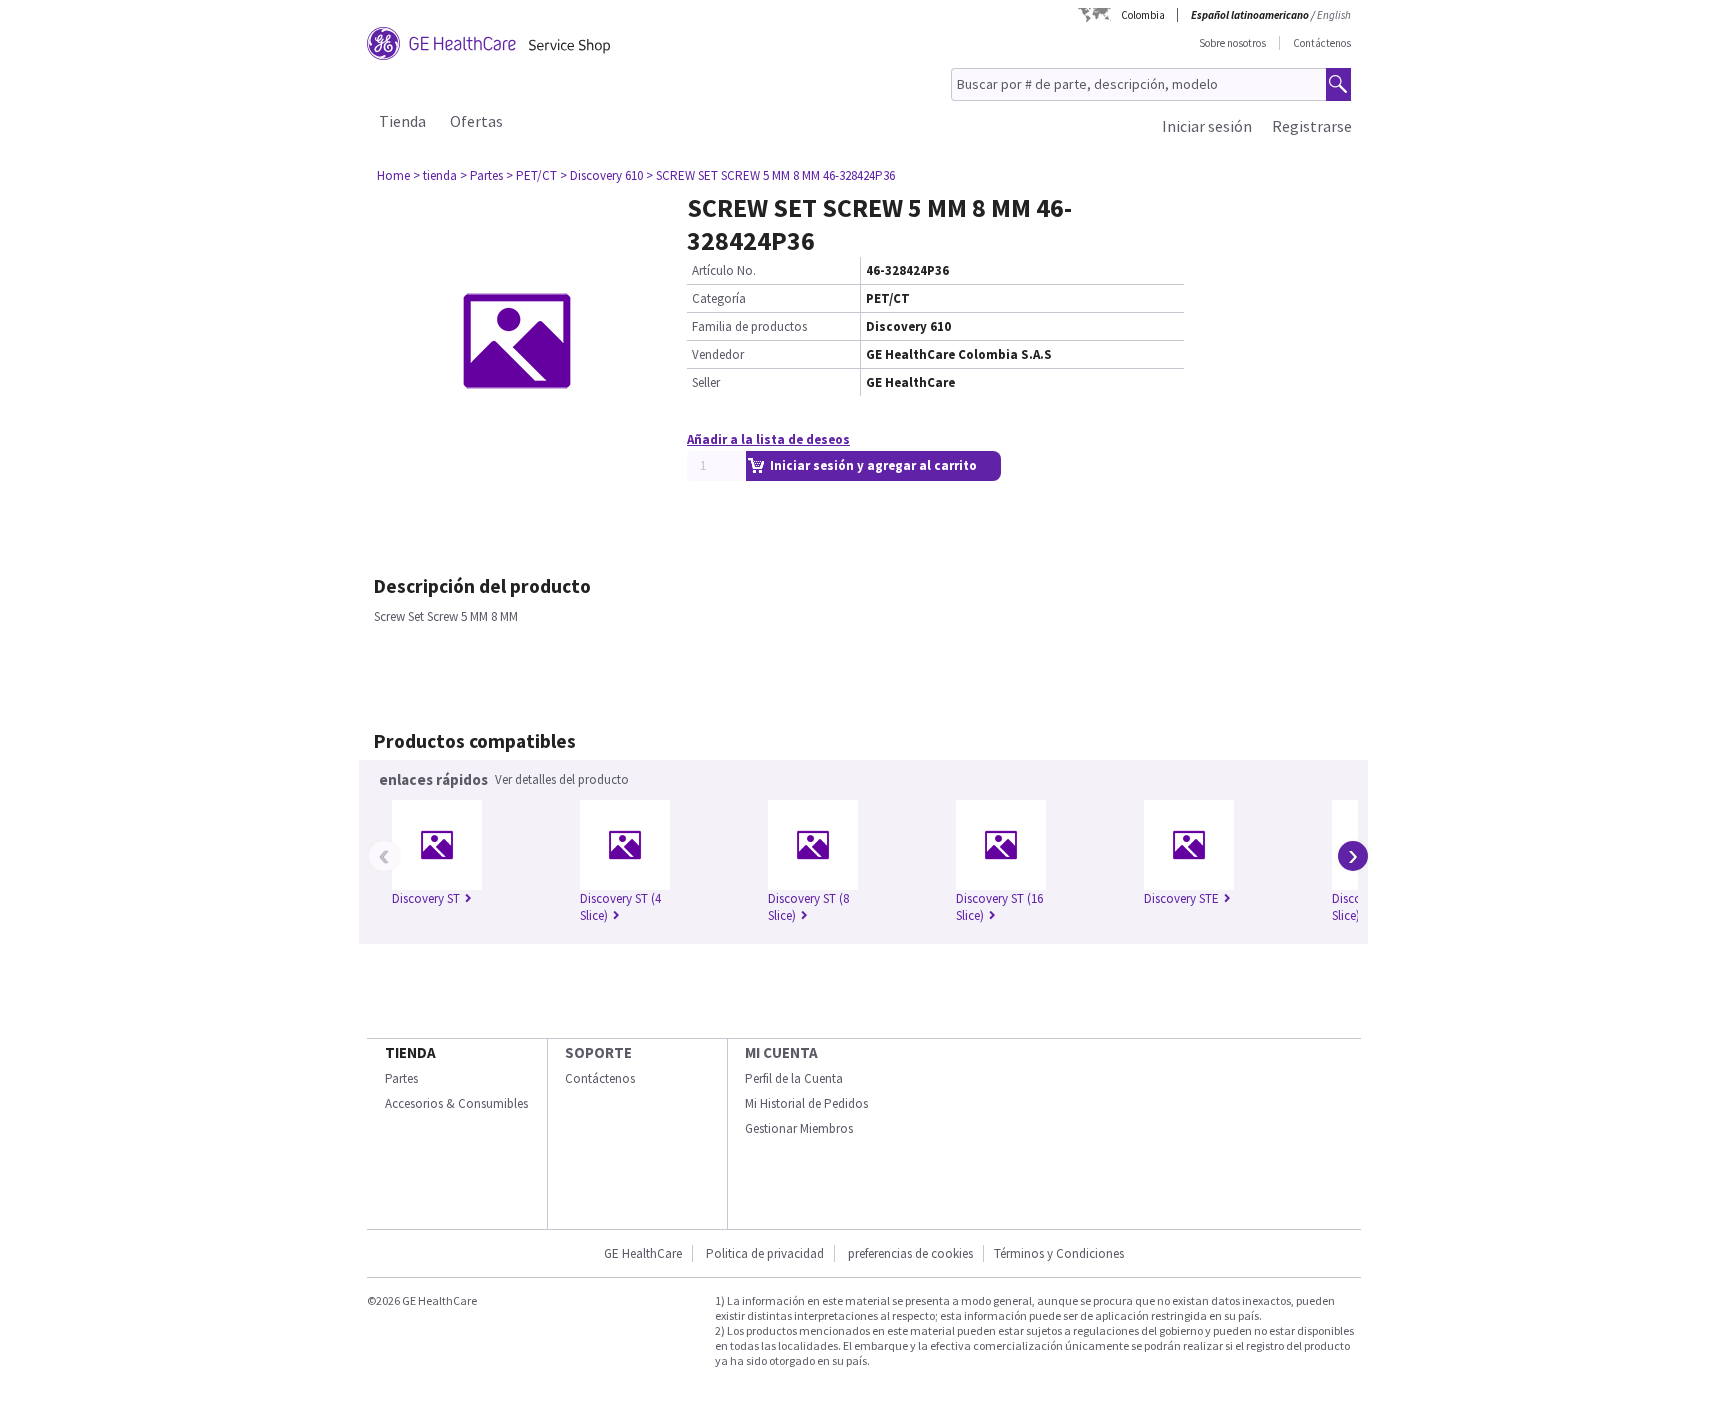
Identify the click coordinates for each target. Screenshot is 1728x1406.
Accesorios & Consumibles (456, 1103)
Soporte (598, 1052)
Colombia (1143, 15)
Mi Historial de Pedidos (806, 1103)
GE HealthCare (643, 1253)
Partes (401, 1078)
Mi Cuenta (781, 1052)
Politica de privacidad (765, 1253)
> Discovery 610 (601, 175)
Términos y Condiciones (1059, 1253)
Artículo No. (724, 270)
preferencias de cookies (910, 1253)
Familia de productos (749, 326)
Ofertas (476, 121)
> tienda (435, 175)
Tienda (402, 121)
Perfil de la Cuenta (794, 1078)
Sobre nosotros (1232, 43)
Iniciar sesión (1207, 126)
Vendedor (718, 354)
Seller (706, 382)
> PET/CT (531, 175)
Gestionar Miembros (799, 1128)
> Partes (481, 175)
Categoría (719, 298)
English (1334, 15)
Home (393, 175)
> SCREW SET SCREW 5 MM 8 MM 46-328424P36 (770, 175)
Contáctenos (1322, 43)
